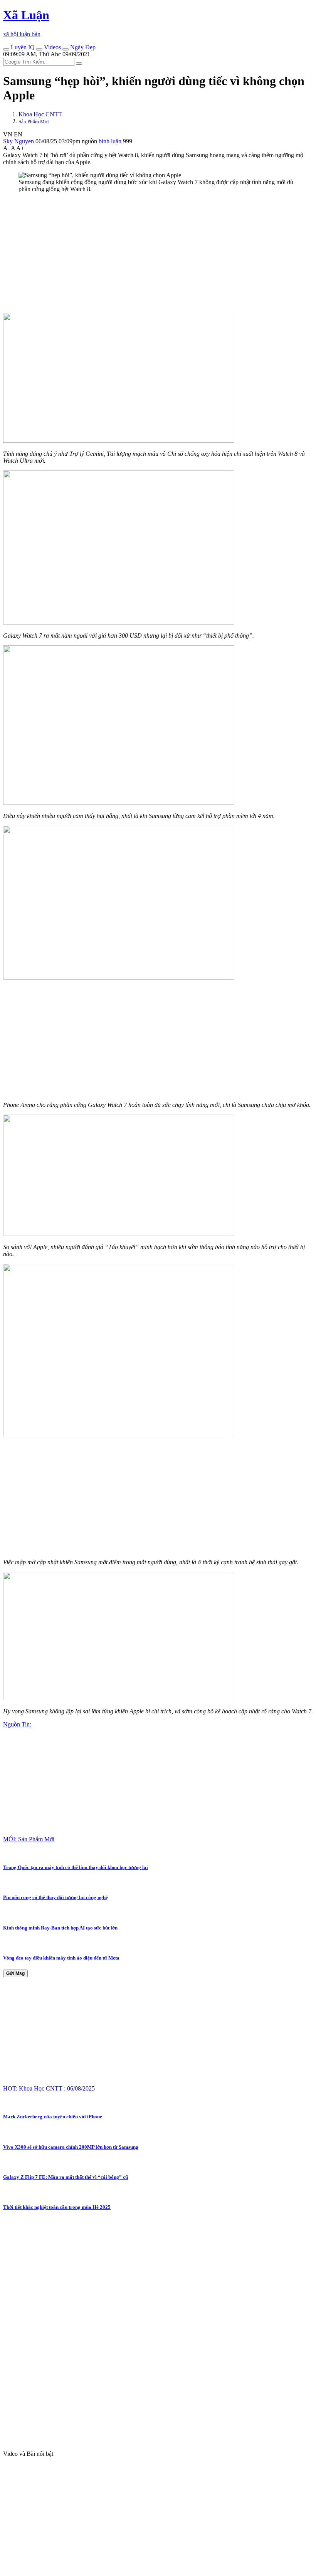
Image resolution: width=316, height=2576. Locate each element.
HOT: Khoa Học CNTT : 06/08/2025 (49, 2088)
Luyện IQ (22, 47)
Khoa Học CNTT (40, 114)
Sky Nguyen (18, 141)
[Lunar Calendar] (66, 49)
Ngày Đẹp (82, 47)
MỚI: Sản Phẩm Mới (29, 1839)
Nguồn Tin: (17, 1724)
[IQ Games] (6, 49)
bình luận (111, 141)
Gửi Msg (15, 1973)
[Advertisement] (158, 253)
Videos (52, 47)
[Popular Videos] (39, 49)
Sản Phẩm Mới (34, 122)
